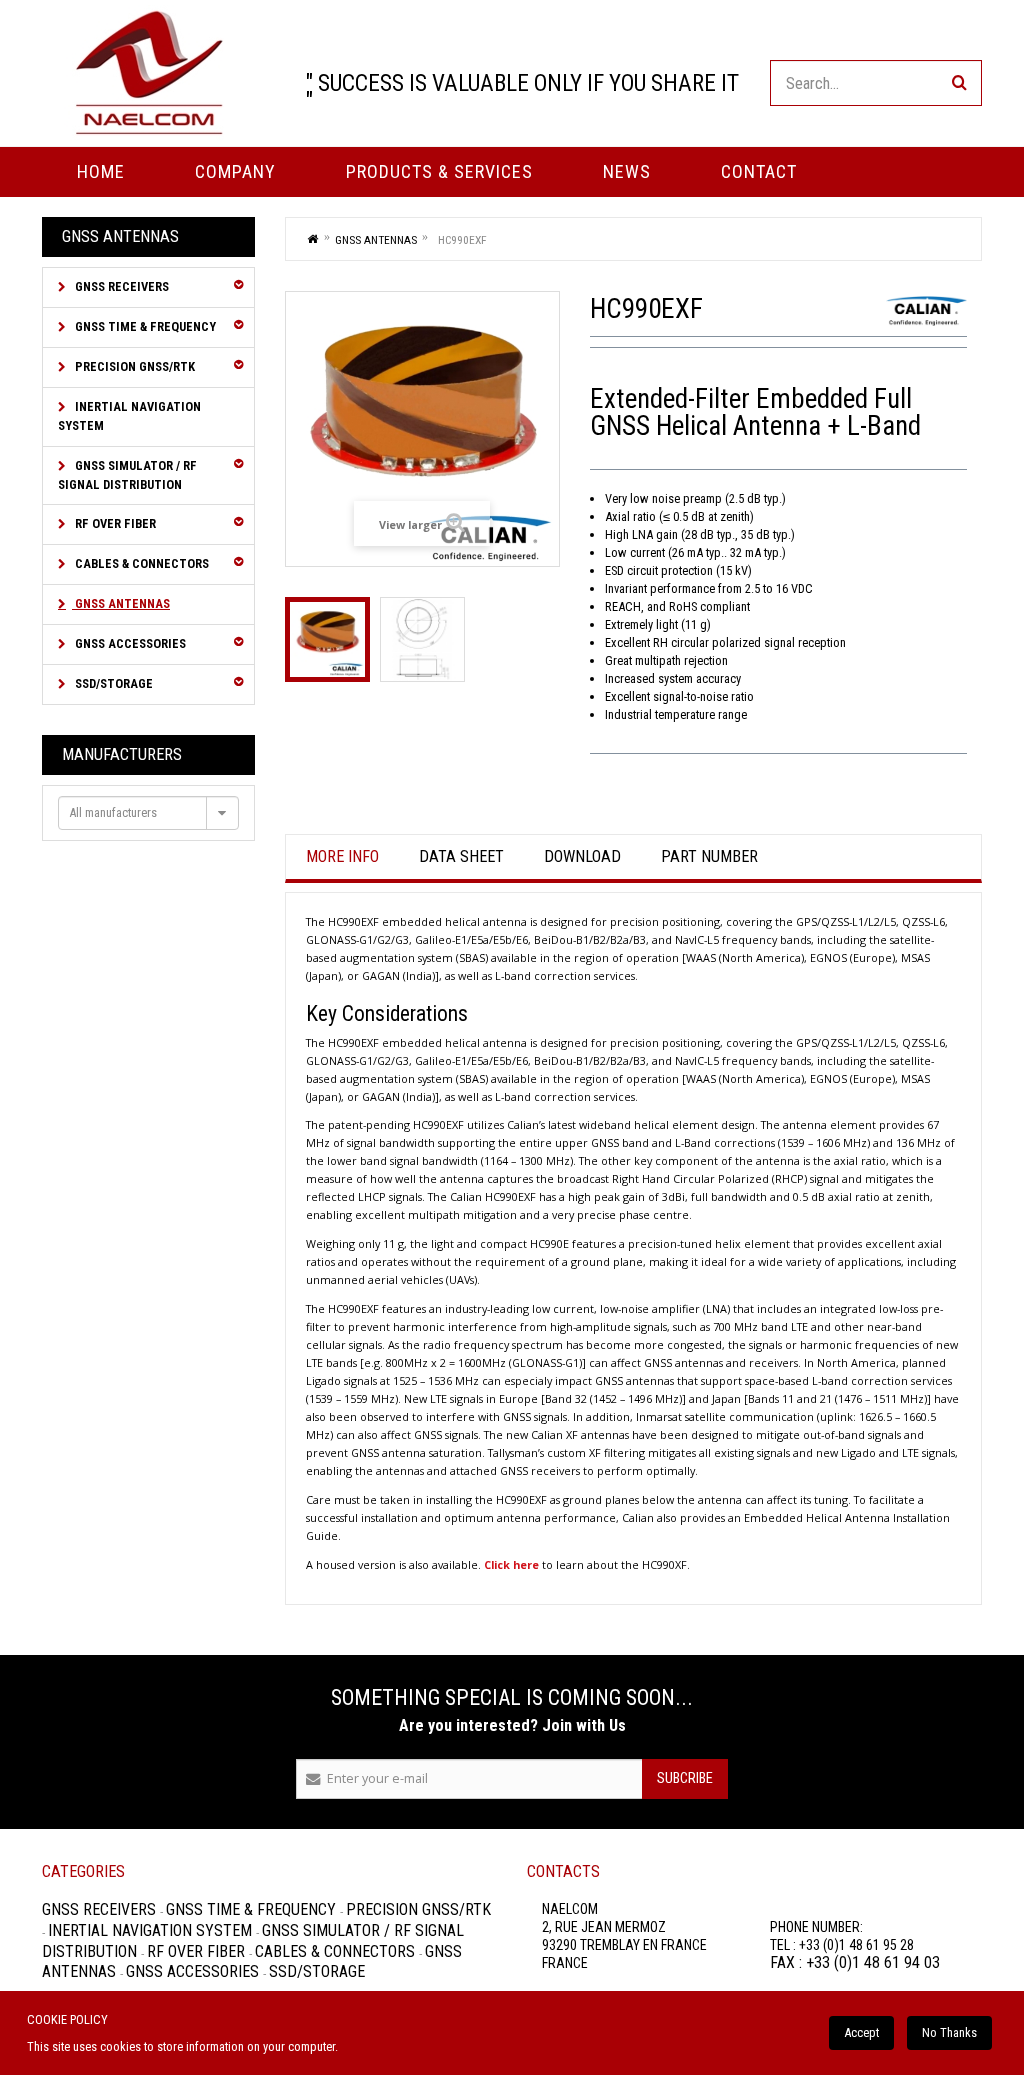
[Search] (959, 83)
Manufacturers (122, 754)
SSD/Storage (112, 683)
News (627, 171)
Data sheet (461, 857)
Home (101, 171)
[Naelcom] (148, 73)
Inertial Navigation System (129, 416)
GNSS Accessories (129, 643)
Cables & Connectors (140, 563)
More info (342, 857)
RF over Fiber (114, 523)
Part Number (709, 857)
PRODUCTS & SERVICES (439, 171)
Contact (759, 171)
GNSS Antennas (121, 603)
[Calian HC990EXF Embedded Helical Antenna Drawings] (422, 639)
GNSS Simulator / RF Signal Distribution (127, 475)
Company (235, 171)
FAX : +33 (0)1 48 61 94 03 (855, 1962)
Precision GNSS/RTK (133, 366)
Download (582, 857)
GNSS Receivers (120, 286)
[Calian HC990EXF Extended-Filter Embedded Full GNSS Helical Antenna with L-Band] (327, 639)
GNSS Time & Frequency (144, 326)
